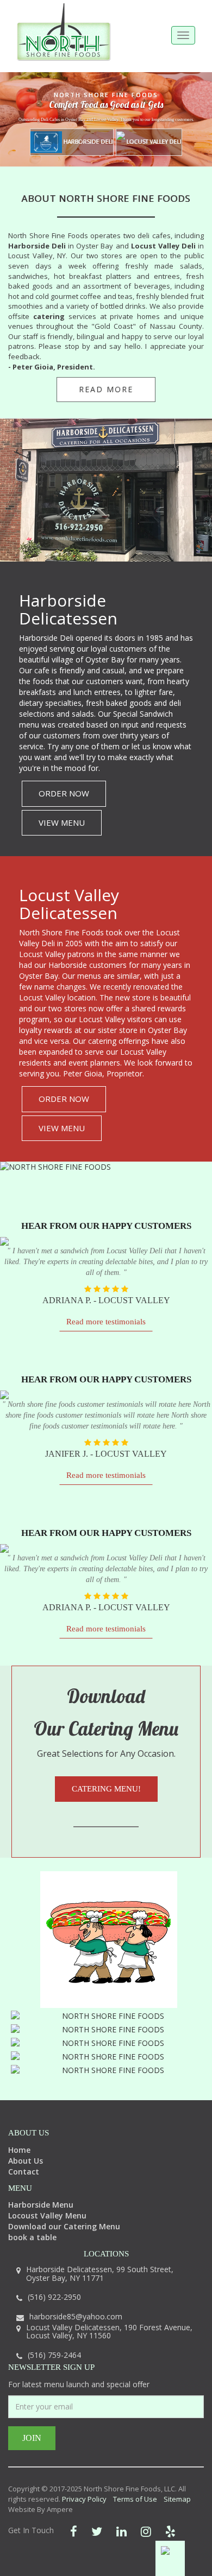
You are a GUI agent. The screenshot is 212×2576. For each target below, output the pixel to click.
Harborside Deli (88, 141)
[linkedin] (121, 2531)
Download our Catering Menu (64, 2226)
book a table (32, 2237)
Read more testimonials (106, 1322)
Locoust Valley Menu (47, 2215)
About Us (26, 2161)
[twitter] (97, 2531)
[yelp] (170, 2531)
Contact (24, 2172)
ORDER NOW (64, 793)
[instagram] (146, 2531)
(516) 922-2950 (54, 2297)
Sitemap (177, 2499)
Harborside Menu (41, 2205)
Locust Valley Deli (153, 141)
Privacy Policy (84, 2499)
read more (106, 389)
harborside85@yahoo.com (76, 2316)
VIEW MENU (62, 822)
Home (19, 2150)
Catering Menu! (106, 1789)
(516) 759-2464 (54, 2355)
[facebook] (74, 2531)
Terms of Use (135, 2499)
